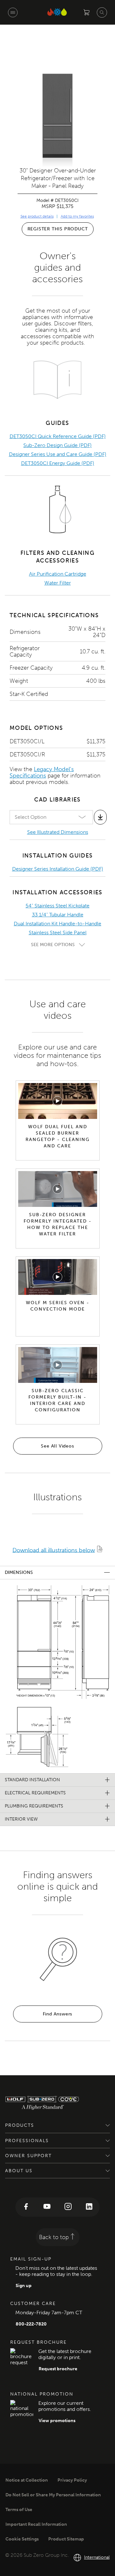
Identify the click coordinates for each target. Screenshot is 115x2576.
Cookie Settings (22, 2539)
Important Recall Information (36, 2524)
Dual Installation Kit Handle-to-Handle (57, 924)
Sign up (24, 2286)
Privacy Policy (72, 2480)
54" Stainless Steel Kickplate (57, 906)
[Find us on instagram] (68, 2207)
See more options (53, 945)
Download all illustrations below (54, 1550)
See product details (37, 216)
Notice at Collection (27, 2480)
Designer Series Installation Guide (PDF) (58, 869)
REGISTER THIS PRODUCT (58, 229)
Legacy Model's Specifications (42, 772)
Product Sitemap (66, 2539)
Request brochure (58, 2369)
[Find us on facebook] (26, 2207)
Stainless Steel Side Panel (58, 933)
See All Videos (57, 1446)
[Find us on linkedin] (89, 2207)
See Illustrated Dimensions (58, 832)
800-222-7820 (31, 2324)
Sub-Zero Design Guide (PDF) (57, 445)
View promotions (57, 2421)
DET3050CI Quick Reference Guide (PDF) (58, 436)
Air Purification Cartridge (58, 574)
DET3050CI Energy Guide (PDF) (58, 463)
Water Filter (58, 583)
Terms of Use (19, 2510)
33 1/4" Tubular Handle (58, 915)
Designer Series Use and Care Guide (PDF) (58, 454)
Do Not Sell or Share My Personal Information (53, 2495)
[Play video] (57, 1101)
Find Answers (58, 2014)
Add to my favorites (77, 216)
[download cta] (100, 817)
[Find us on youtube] (47, 2207)
